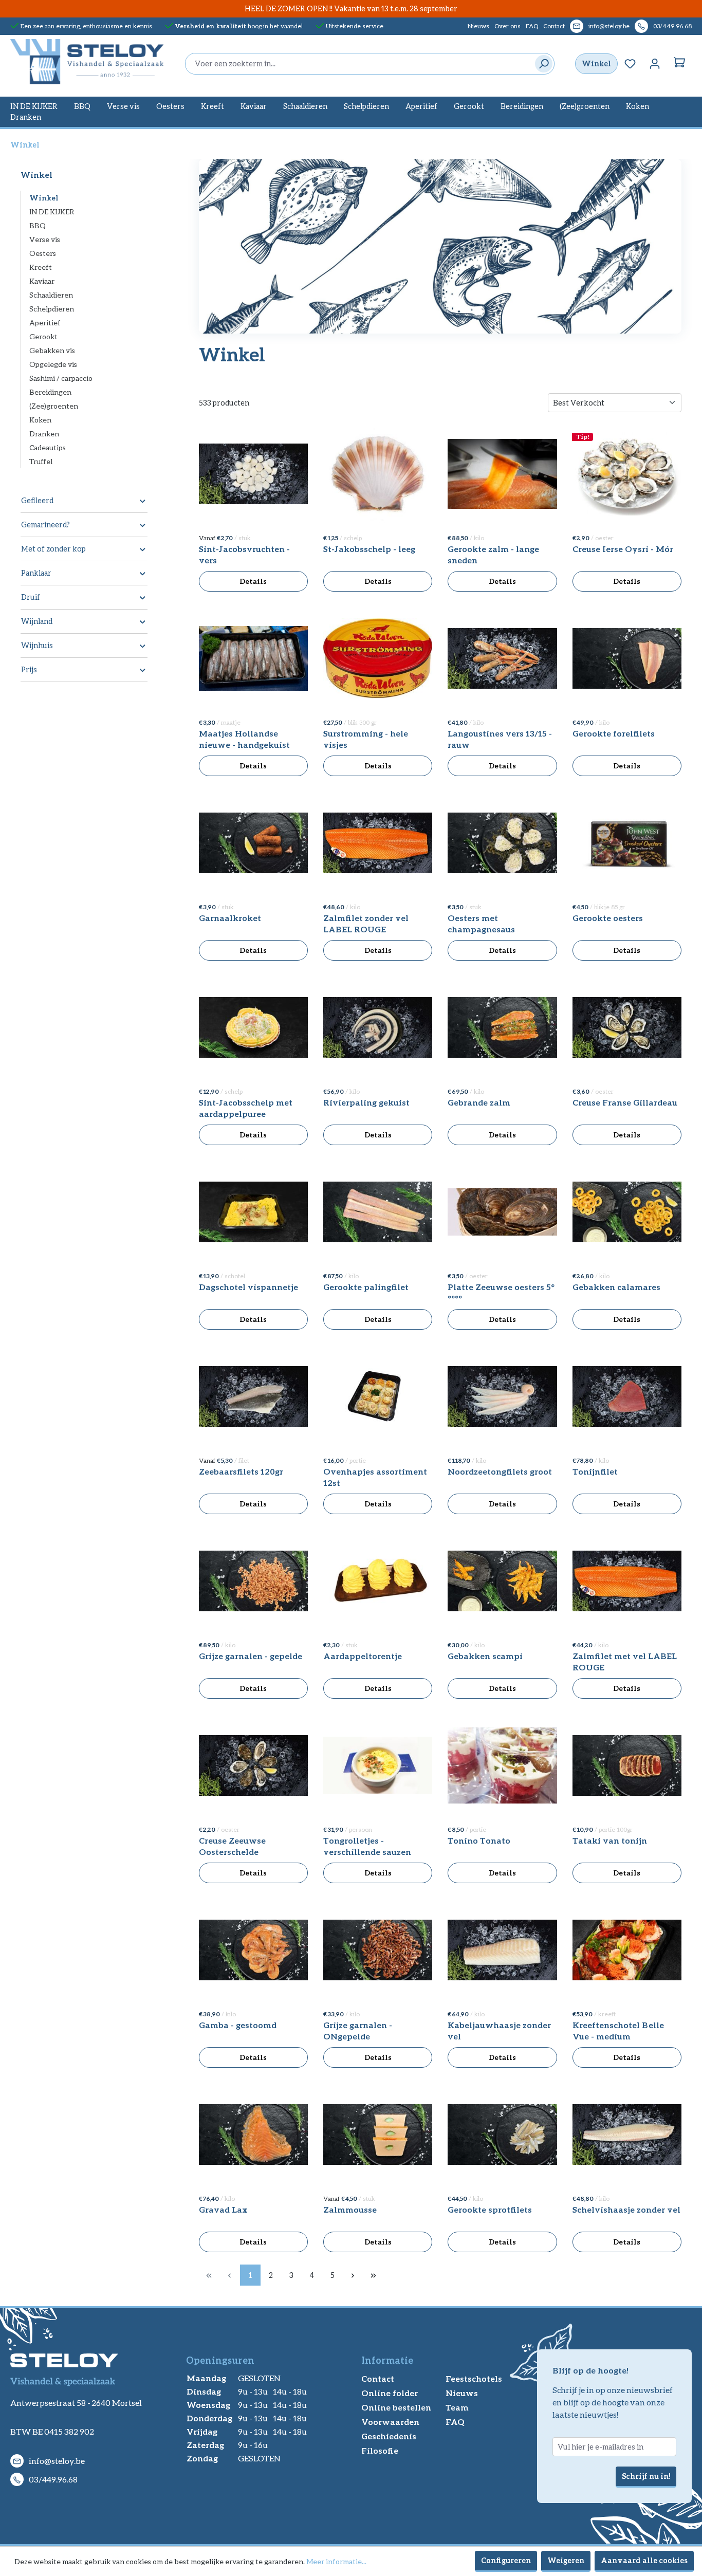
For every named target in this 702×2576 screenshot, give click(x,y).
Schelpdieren (52, 309)
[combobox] (357, 64)
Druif (31, 597)
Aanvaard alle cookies (644, 2560)
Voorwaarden (390, 2422)
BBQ (38, 225)
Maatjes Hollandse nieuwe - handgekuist (244, 739)
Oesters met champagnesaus (481, 923)
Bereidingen (50, 392)
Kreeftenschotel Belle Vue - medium (618, 2030)
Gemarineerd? (45, 525)
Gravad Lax (223, 2209)
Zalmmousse (350, 2209)
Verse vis (45, 239)
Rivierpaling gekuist (366, 1102)
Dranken (44, 434)
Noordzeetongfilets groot (500, 1471)
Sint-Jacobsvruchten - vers (244, 554)
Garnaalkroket (230, 918)
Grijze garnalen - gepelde (251, 1656)
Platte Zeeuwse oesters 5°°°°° (501, 1292)
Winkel (596, 63)
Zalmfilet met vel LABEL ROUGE (625, 1661)
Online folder (390, 2393)
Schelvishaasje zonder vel (626, 2209)
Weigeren (566, 2560)
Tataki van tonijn (610, 1840)
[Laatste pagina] (374, 2275)
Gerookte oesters (608, 918)
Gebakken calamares (616, 1287)
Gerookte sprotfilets (490, 2209)
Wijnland (37, 621)
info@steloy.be (609, 26)
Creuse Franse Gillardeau (625, 1102)
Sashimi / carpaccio (61, 378)
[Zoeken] (541, 64)
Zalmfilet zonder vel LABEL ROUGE (366, 923)
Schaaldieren (51, 295)
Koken (40, 420)
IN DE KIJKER (52, 211)
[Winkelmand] (679, 64)
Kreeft (41, 267)
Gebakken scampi (485, 1656)
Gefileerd (37, 500)
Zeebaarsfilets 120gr (241, 1471)
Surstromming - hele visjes (366, 739)
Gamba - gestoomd (238, 2025)
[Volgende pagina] (353, 2275)
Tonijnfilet (595, 1471)
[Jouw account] (655, 64)
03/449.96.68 (672, 26)
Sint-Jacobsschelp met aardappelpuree (246, 1108)
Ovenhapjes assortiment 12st (375, 1477)
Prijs (29, 669)
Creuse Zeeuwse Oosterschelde (232, 1846)
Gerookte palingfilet (366, 1287)
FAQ (532, 26)
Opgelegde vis (53, 364)
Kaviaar (42, 281)
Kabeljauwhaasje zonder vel (499, 2030)
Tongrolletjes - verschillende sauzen (367, 1846)
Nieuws (478, 26)
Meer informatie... (336, 2561)
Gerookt (43, 336)
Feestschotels (474, 2378)
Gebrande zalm (479, 1102)
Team (457, 2407)
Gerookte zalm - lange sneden (493, 554)
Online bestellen (396, 2407)
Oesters (43, 253)
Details (253, 581)
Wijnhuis (37, 645)
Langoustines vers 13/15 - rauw (500, 739)
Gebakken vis (52, 350)
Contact (554, 26)
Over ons (507, 26)
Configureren (506, 2560)
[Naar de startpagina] (87, 62)
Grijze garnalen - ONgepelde (358, 2030)
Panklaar (36, 573)
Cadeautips (48, 447)
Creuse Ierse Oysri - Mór (623, 549)
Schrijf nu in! (646, 2476)
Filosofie (380, 2450)
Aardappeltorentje (363, 1656)
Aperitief (45, 323)
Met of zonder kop (53, 549)
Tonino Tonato (479, 1840)
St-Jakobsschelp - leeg (369, 549)
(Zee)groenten (54, 406)
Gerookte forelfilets (614, 733)
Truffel (41, 461)
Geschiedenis (389, 2436)
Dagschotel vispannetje (248, 1287)
